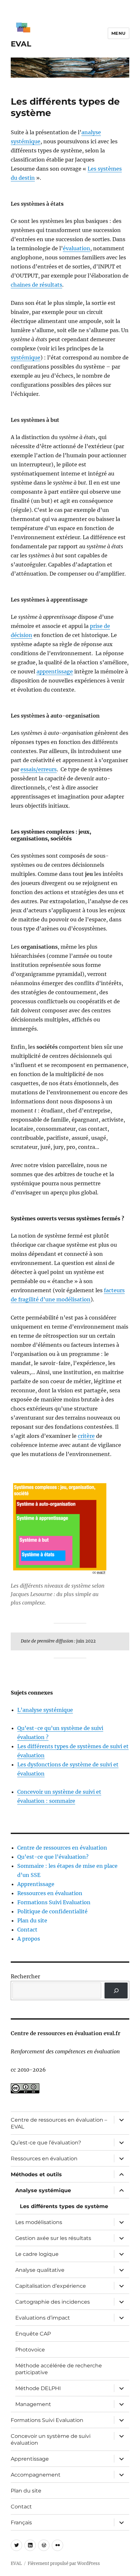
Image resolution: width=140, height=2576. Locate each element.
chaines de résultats (36, 285)
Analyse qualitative (40, 2270)
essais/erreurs (39, 769)
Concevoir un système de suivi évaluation (51, 2439)
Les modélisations (39, 2222)
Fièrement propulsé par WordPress (64, 2563)
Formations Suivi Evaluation (54, 1902)
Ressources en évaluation (50, 1893)
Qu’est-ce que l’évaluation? (53, 1857)
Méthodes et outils (36, 2174)
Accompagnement (36, 2475)
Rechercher (25, 1976)
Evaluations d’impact (43, 2318)
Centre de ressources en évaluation (62, 1848)
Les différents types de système (64, 2206)
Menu (119, 33)
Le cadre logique (37, 2254)
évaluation (77, 248)
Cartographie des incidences (53, 2302)
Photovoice (30, 2350)
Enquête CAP (33, 2334)
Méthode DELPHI (38, 2388)
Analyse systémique (43, 2190)
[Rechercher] (116, 1991)
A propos (29, 1939)
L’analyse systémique (45, 1710)
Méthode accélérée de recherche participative (59, 2369)
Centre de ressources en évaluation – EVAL (59, 2123)
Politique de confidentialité (52, 1911)
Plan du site (32, 1920)
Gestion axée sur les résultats (53, 2238)
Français (21, 2523)
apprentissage (55, 671)
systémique (26, 358)
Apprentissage (36, 1884)
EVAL (21, 44)
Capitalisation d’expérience (51, 2286)
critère (86, 1436)
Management (33, 2404)
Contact (27, 1930)
